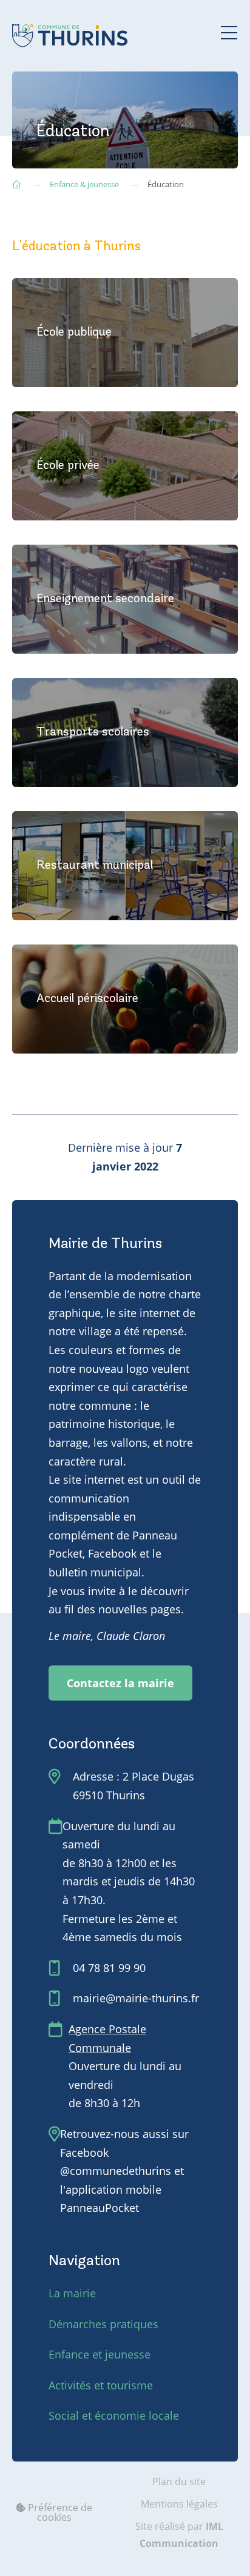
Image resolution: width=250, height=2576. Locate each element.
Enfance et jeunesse (100, 2354)
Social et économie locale (114, 2415)
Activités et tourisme (101, 2385)
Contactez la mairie (120, 1683)
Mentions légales (179, 2504)
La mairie (72, 2293)
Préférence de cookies (59, 2512)
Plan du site (179, 2481)
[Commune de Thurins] (70, 36)
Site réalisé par (179, 2535)
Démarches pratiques (103, 2324)
